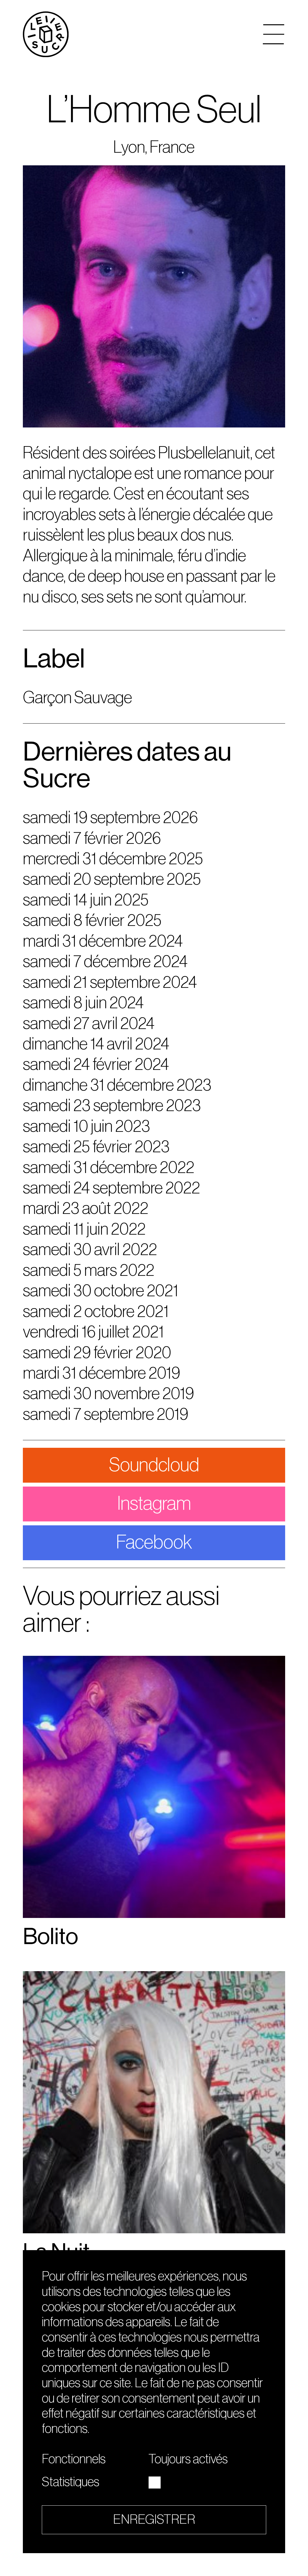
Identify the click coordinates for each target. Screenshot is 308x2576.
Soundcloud (154, 1465)
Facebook (154, 1542)
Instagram (154, 1504)
